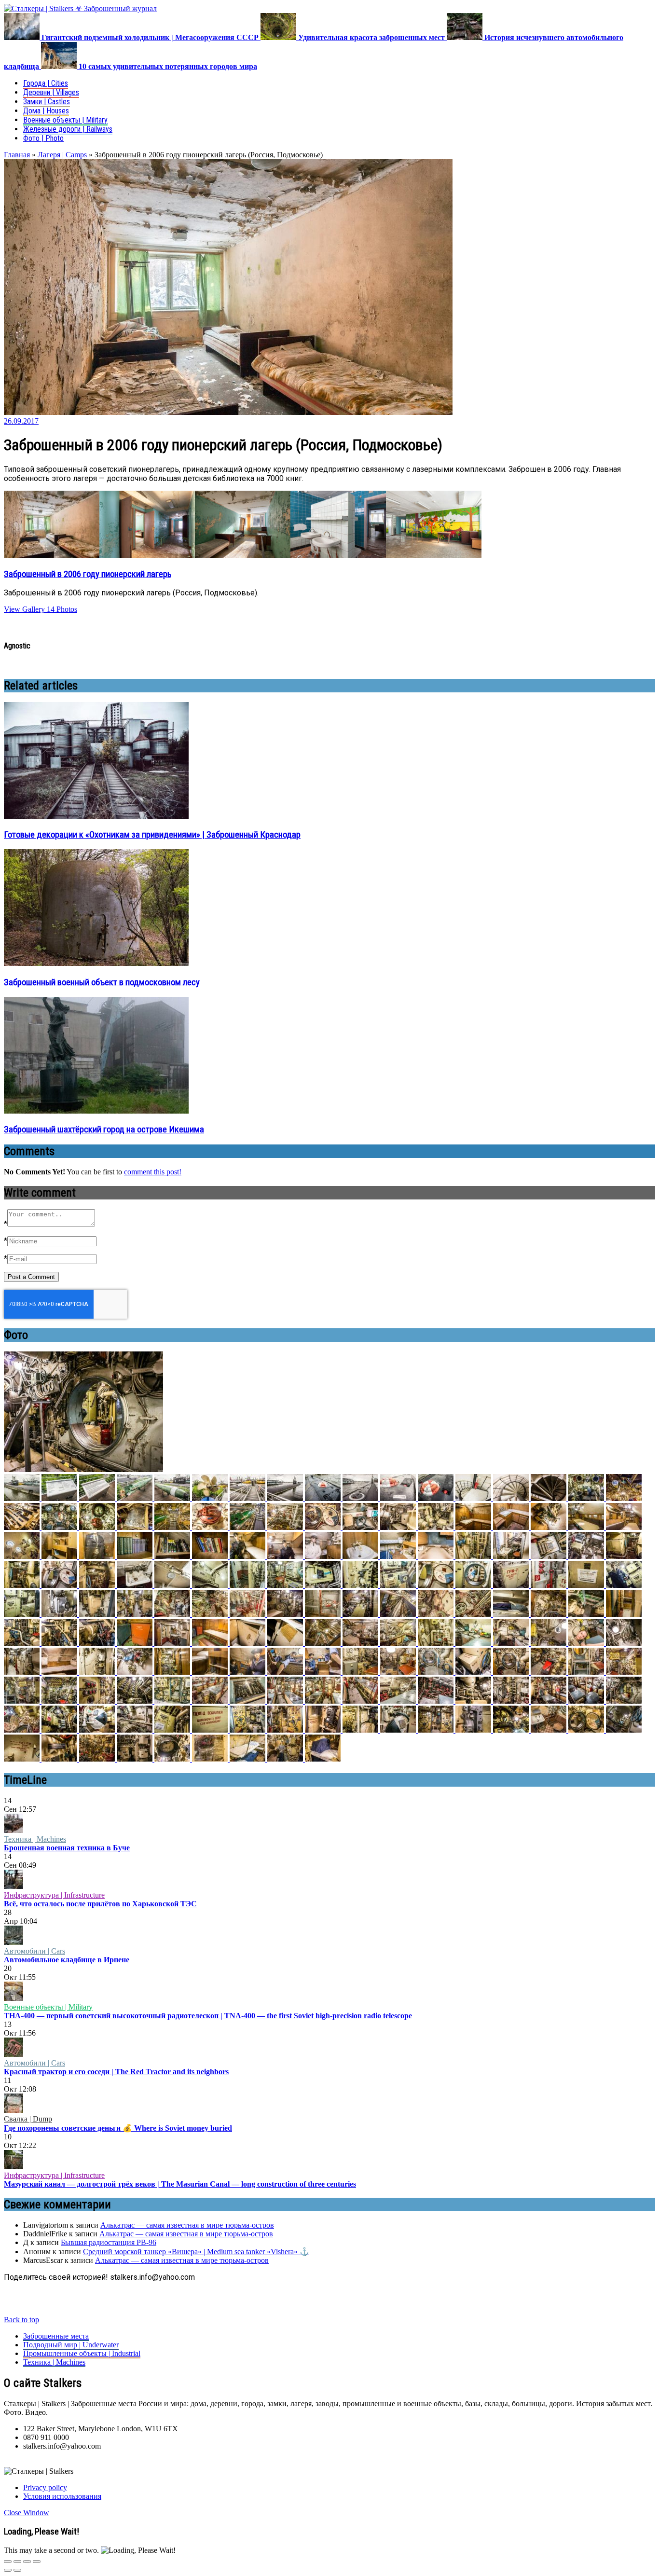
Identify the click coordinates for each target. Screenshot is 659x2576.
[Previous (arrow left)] (8, 2570)
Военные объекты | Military (65, 120)
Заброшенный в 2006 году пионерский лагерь (88, 574)
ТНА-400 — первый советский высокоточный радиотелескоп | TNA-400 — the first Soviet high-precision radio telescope (208, 2016)
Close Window (27, 2513)
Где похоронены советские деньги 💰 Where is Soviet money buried (118, 2128)
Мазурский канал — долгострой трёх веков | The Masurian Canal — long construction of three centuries (180, 2184)
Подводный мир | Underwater (71, 2345)
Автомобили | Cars (34, 1951)
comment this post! (153, 1172)
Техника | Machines (35, 1839)
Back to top (21, 2320)
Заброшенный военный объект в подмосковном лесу (102, 982)
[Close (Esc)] (8, 2562)
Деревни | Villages (51, 92)
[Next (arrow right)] (17, 2570)
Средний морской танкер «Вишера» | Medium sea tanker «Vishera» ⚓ (196, 2252)
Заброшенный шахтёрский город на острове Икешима (104, 1130)
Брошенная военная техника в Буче (67, 1848)
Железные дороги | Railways (68, 129)
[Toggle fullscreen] (27, 2562)
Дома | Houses (46, 111)
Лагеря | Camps (62, 155)
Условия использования (62, 2496)
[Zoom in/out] (37, 2562)
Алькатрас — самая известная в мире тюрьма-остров (187, 2225)
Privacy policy (45, 2487)
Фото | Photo (43, 138)
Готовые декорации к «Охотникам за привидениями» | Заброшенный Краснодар (152, 835)
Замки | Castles (47, 102)
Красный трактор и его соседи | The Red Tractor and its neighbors (116, 2072)
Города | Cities (46, 83)
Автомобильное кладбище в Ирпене (67, 1960)
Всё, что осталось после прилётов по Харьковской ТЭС (100, 1904)
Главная (17, 155)
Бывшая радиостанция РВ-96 (109, 2242)
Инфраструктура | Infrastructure (54, 1895)
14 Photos (61, 609)
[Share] (17, 2562)
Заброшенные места (56, 2336)
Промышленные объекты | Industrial (82, 2353)
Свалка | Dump (28, 2119)
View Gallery (24, 609)
